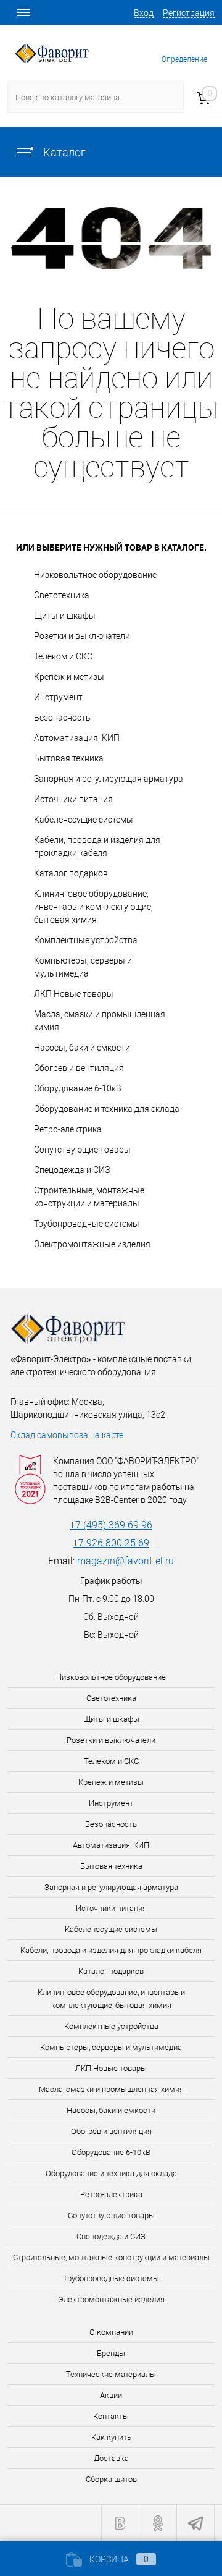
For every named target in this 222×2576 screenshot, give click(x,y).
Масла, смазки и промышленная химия (100, 1021)
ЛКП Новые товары (74, 994)
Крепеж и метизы (69, 677)
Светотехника (62, 595)
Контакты (111, 2416)
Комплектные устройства (86, 940)
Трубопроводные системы (87, 1224)
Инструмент (58, 697)
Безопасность (62, 718)
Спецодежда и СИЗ (72, 1170)
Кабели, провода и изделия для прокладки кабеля (97, 846)
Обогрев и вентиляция (79, 1068)
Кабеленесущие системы (84, 820)
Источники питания (73, 799)
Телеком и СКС (63, 656)
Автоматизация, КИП (77, 738)
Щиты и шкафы (65, 616)
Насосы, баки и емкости (82, 1048)
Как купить (111, 2437)
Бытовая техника (69, 758)
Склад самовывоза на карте (67, 1435)
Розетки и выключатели (82, 636)
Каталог (63, 152)
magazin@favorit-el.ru (125, 1561)
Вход (144, 13)
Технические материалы (111, 2374)
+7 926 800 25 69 (111, 1543)
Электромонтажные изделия (92, 1244)
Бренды (111, 2353)
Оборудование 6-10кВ (78, 1088)
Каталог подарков (71, 873)
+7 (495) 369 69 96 (111, 1525)
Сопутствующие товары (82, 1150)
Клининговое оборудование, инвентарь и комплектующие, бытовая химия (93, 907)
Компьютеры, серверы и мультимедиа (83, 967)
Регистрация (189, 13)
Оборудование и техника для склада (107, 1109)
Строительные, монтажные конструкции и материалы (89, 1197)
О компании (111, 2332)
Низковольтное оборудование (95, 575)
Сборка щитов (111, 2479)
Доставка (111, 2458)
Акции (111, 2395)
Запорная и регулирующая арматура (109, 779)
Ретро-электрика (68, 1129)
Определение (184, 59)
